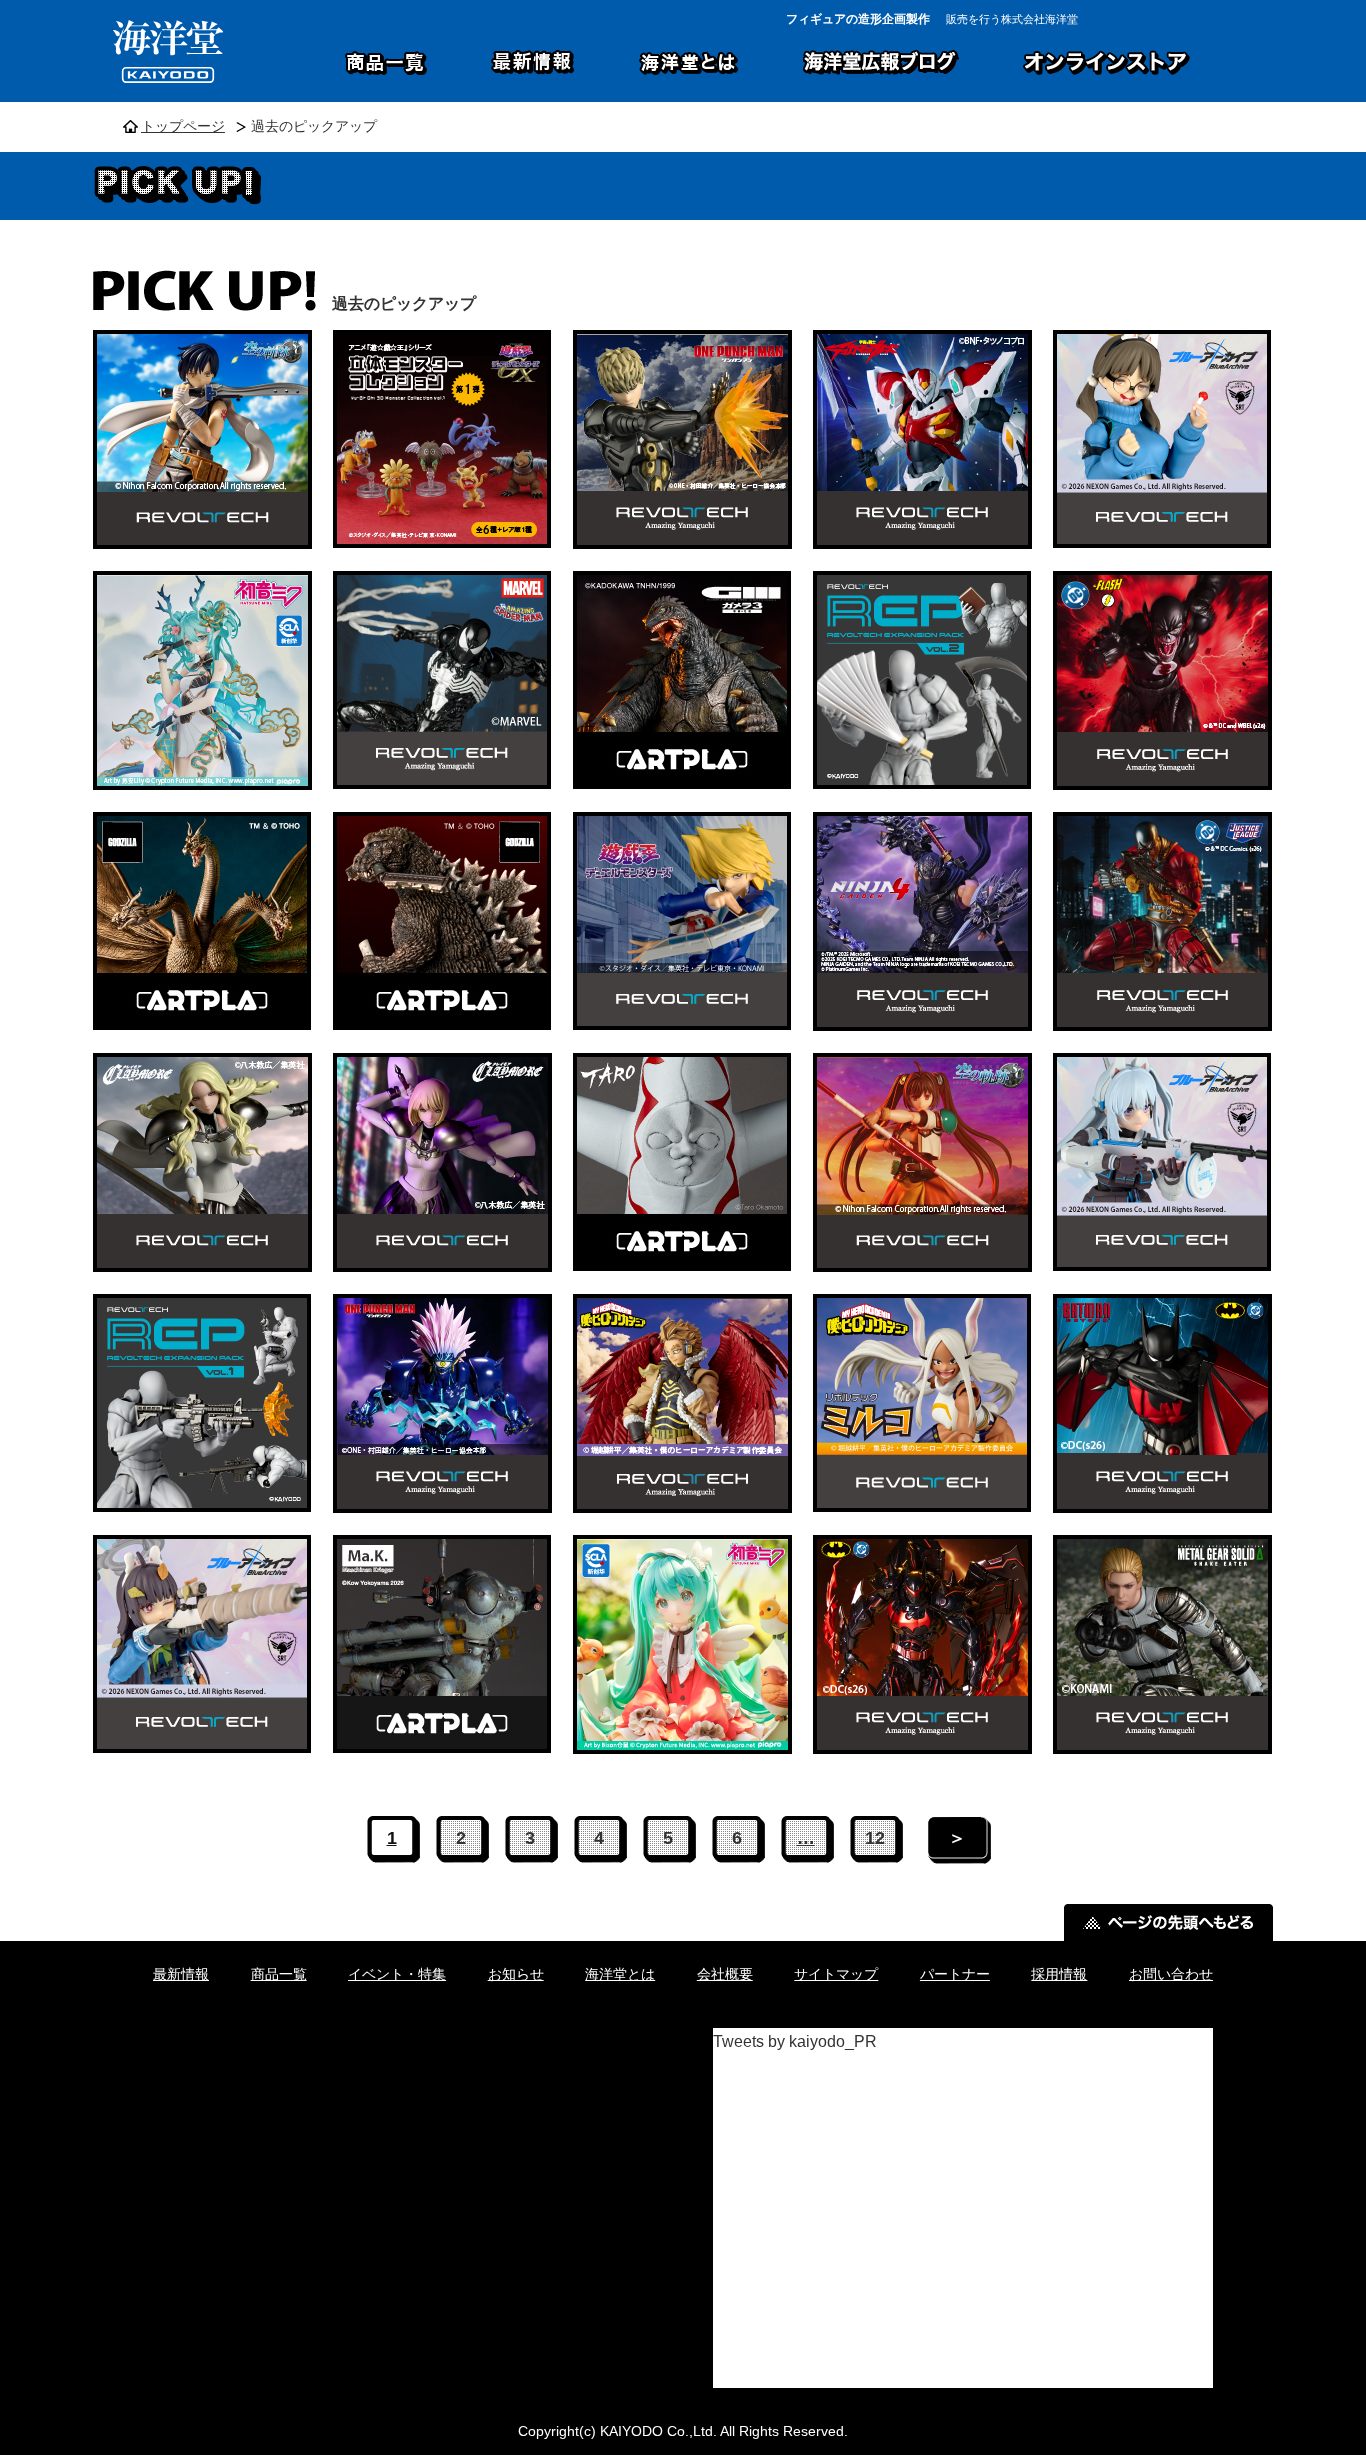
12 (875, 1838)
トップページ (183, 126)
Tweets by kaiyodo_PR (795, 2041)
